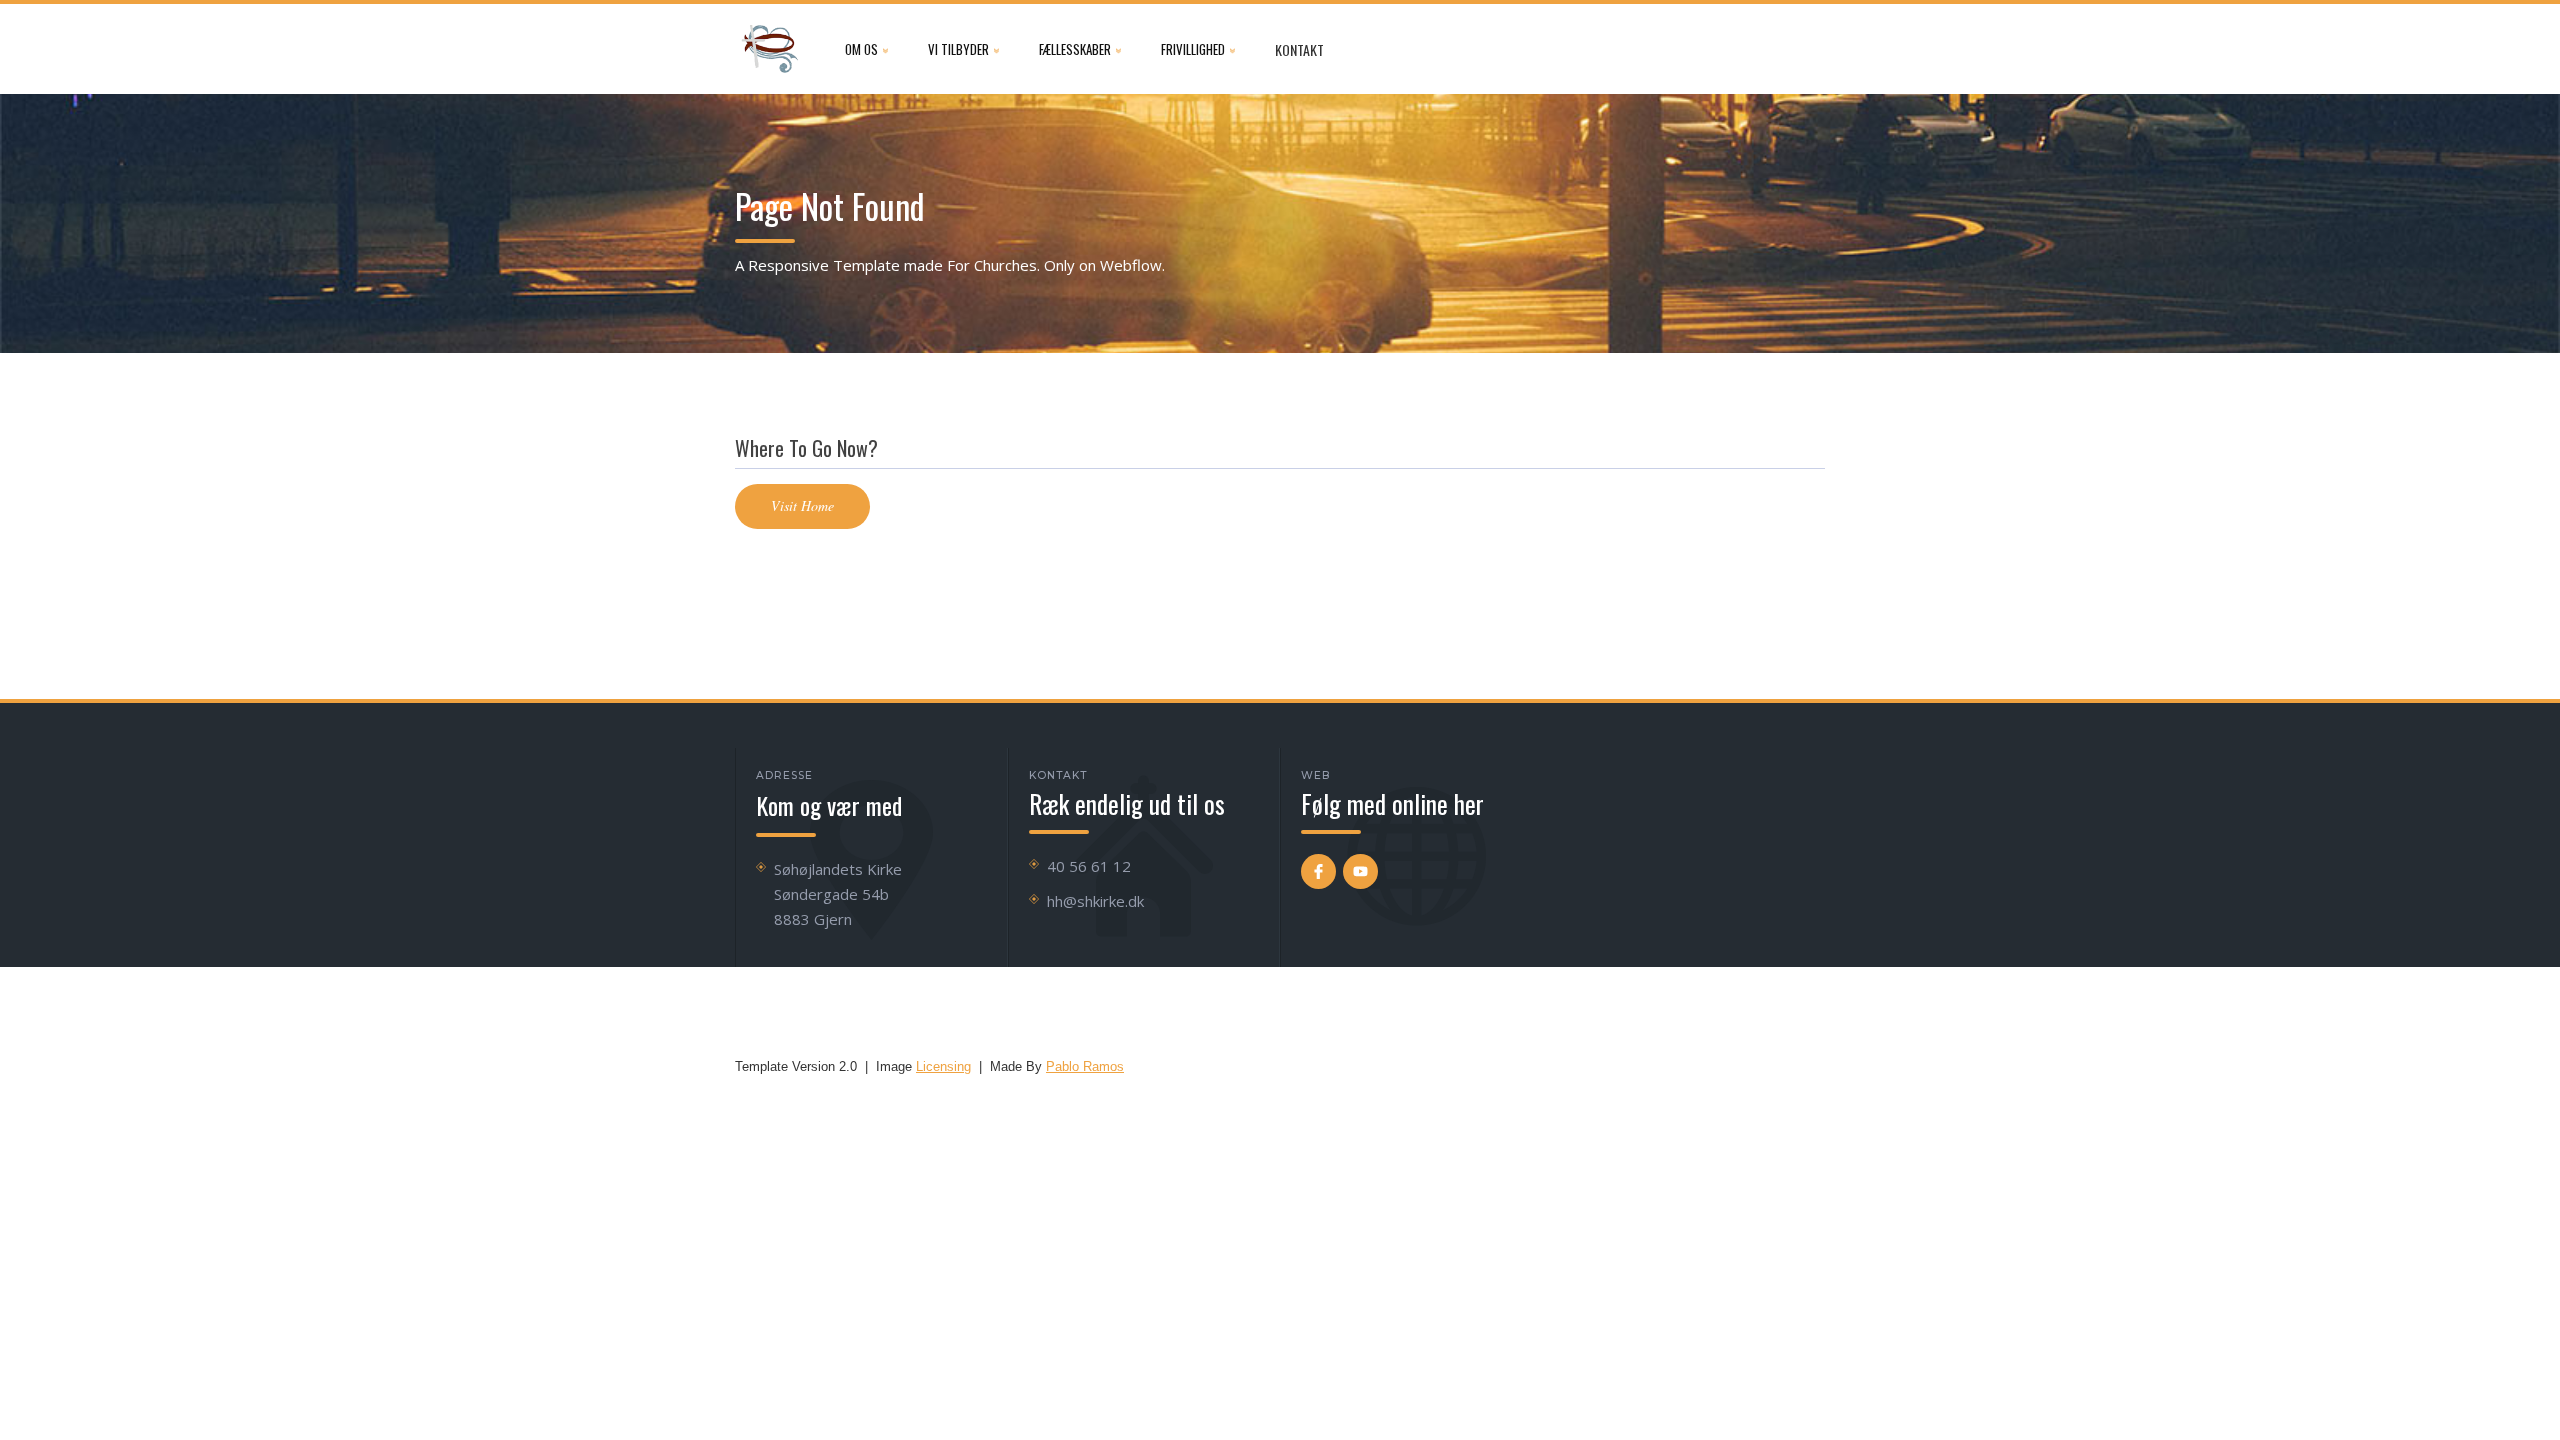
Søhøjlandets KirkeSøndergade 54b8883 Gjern (838, 894)
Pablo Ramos (1085, 1066)
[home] (770, 49)
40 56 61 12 (1089, 866)
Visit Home (802, 505)
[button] (866, 49)
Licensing (943, 1066)
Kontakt (1299, 49)
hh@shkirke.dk (1095, 901)
